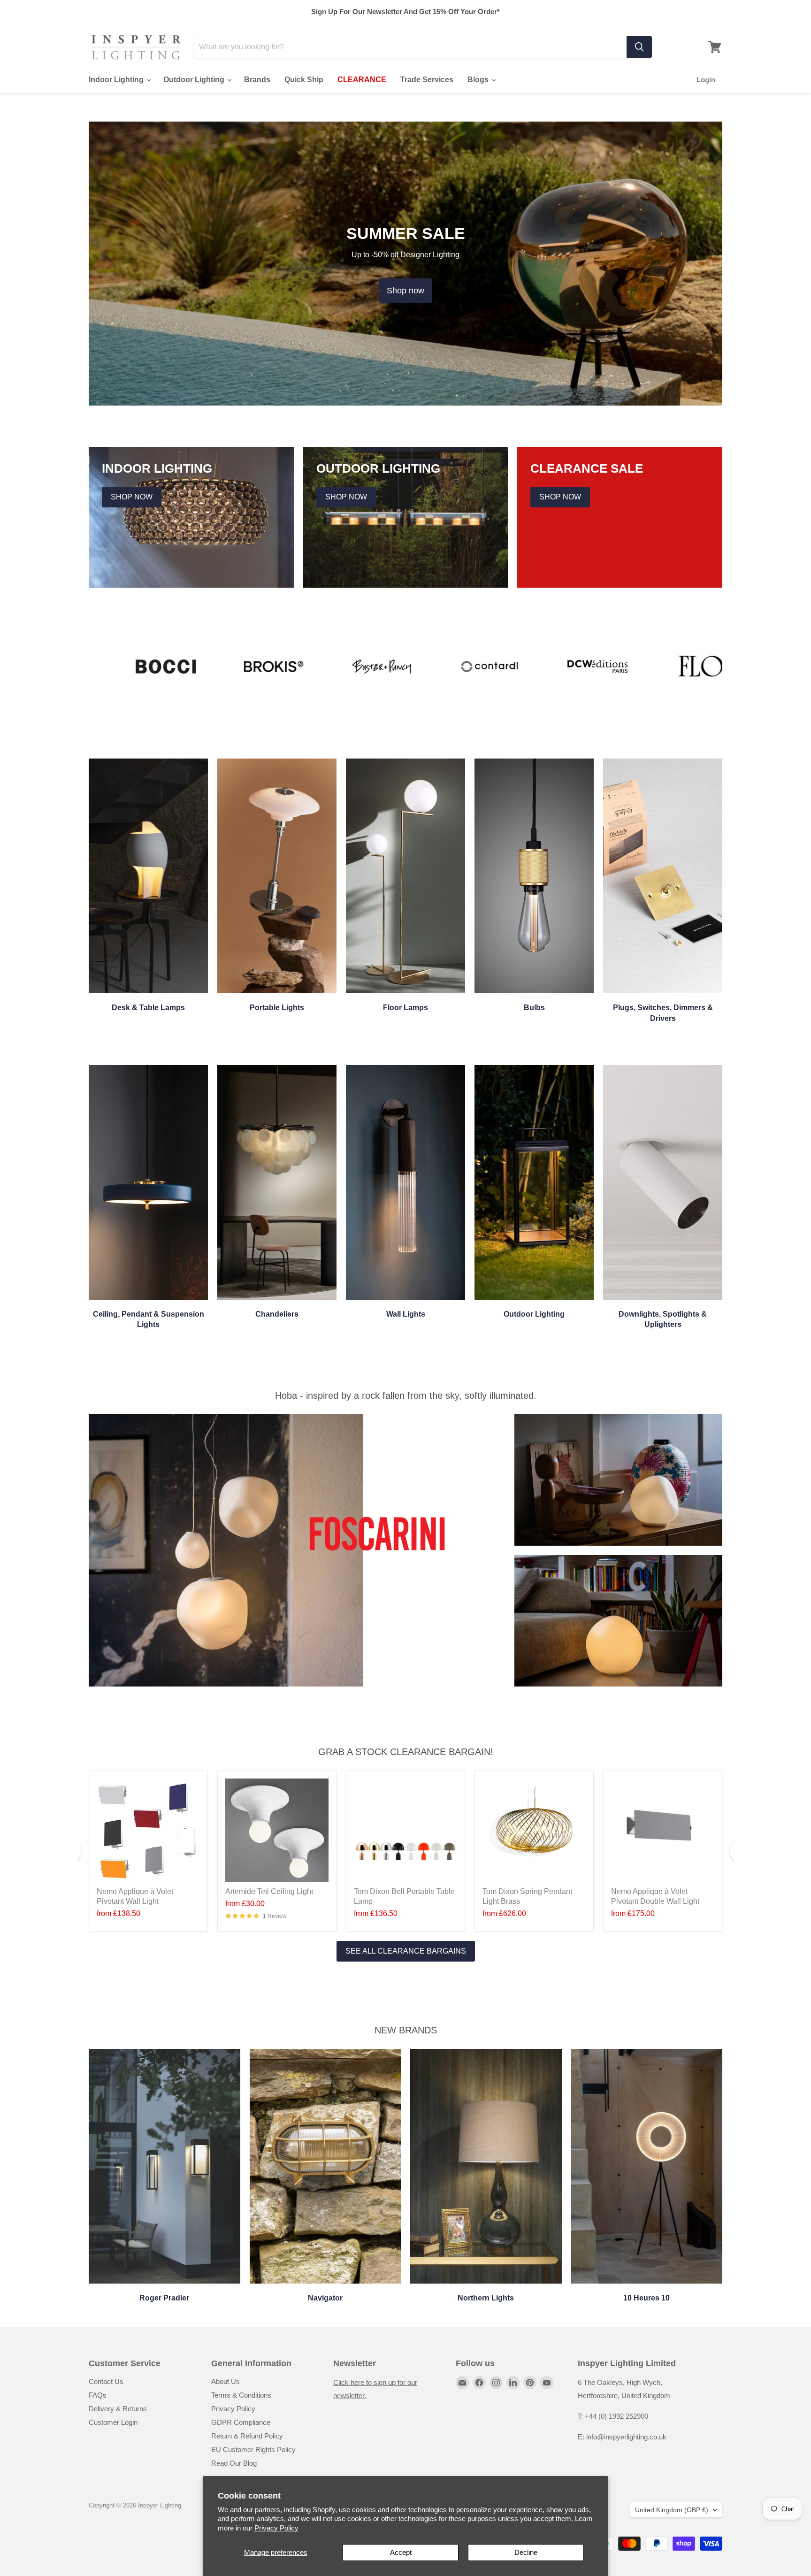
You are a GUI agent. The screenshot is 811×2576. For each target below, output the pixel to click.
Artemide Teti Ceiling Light (269, 1891)
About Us (226, 2381)
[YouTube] (547, 2383)
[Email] (462, 2383)
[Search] (639, 47)
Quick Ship (304, 80)
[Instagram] (496, 2383)
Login (706, 80)
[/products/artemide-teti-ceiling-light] (277, 1830)
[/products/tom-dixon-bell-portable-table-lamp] (405, 1830)
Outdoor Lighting (195, 80)
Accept (401, 2552)
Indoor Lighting (117, 80)
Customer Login (113, 2422)
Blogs (479, 80)
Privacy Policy (276, 2528)
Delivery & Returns (118, 2409)
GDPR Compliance (241, 2422)
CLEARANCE (362, 80)
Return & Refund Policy (247, 2436)
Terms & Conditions (241, 2395)
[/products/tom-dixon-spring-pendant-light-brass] (534, 1830)
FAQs (98, 2395)
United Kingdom (672, 2510)
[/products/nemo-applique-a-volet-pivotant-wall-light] (148, 1830)
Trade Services (427, 80)
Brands (257, 80)
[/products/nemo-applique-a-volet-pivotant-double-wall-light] (663, 1830)
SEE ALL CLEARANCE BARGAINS (406, 1951)
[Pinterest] (530, 2383)
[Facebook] (479, 2383)
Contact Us (106, 2381)
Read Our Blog (234, 2463)
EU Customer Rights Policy (253, 2449)
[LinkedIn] (513, 2383)
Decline (526, 2552)
